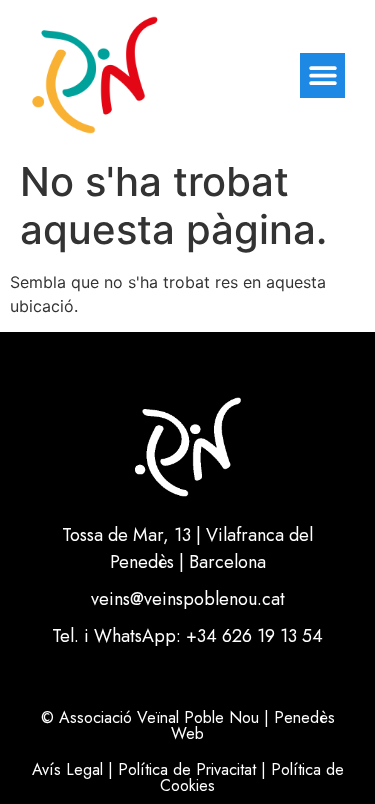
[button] (322, 75)
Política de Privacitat (187, 769)
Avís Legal (67, 769)
